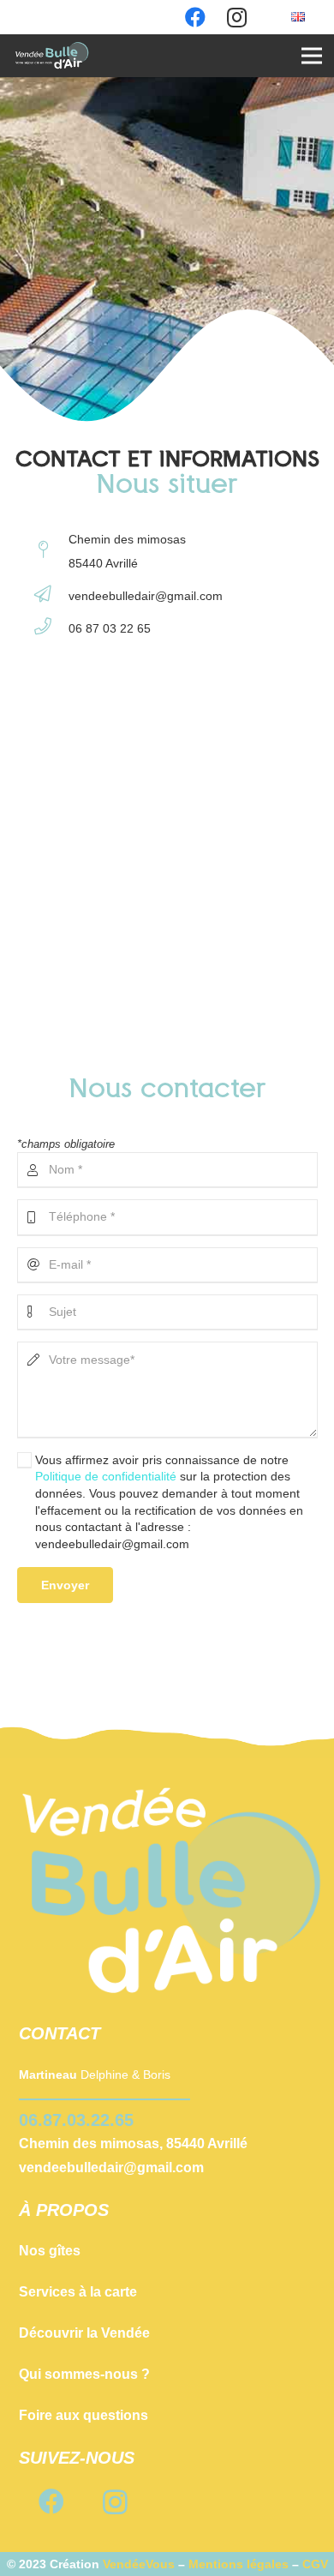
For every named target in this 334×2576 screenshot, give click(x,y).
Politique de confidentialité (106, 1476)
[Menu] (312, 56)
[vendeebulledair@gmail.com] (51, 596)
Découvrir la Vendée (84, 2333)
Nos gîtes (50, 2251)
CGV (315, 2564)
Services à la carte (78, 2292)
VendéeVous (139, 2564)
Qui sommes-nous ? (84, 2374)
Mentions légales (239, 2564)
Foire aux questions (83, 2415)
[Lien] (52, 56)
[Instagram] (115, 2502)
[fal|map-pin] (51, 551)
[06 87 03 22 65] (51, 628)
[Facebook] (51, 2502)
